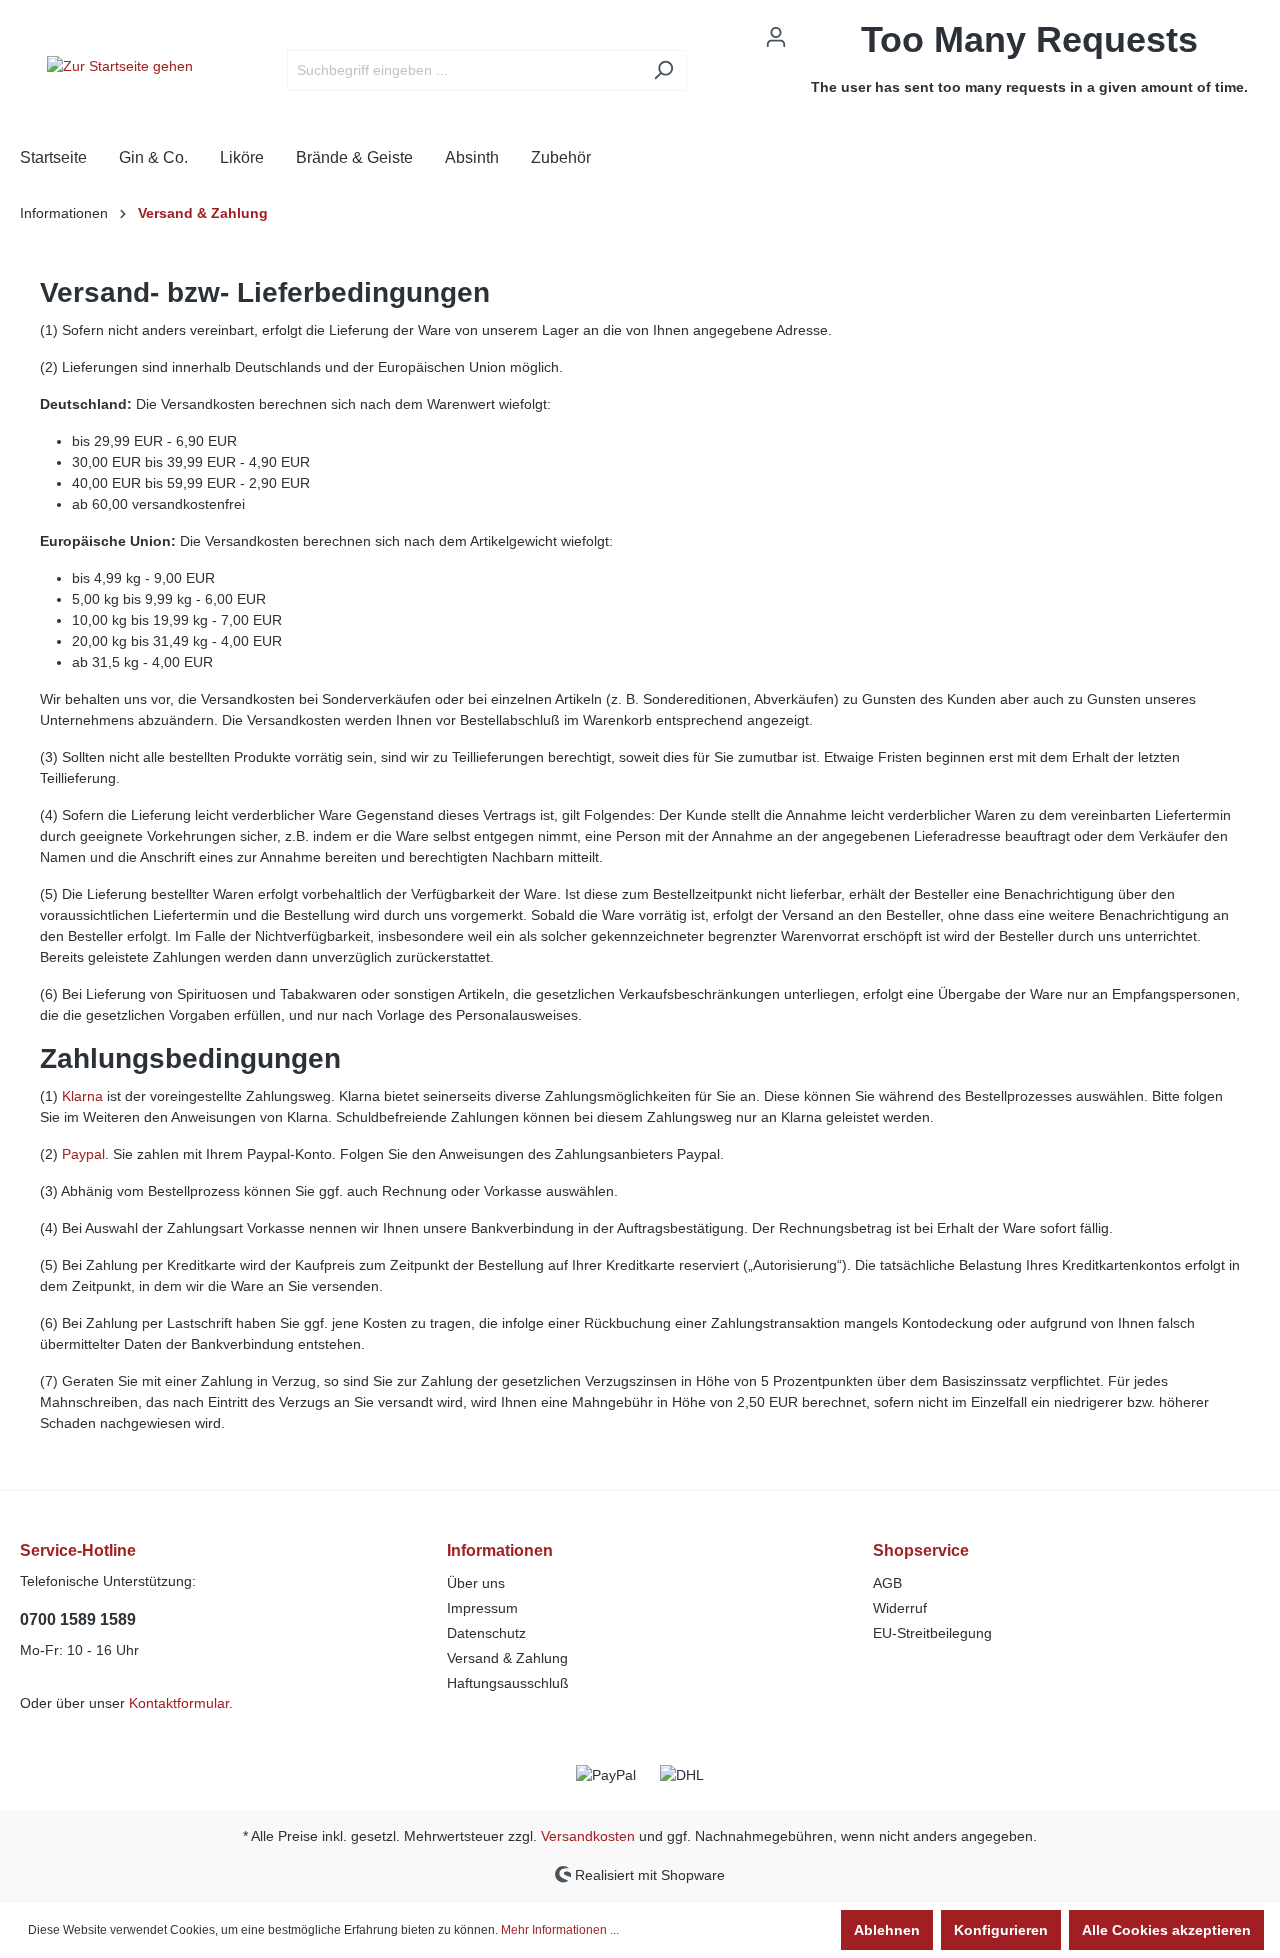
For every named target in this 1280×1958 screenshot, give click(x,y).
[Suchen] (663, 70)
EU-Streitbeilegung (932, 1633)
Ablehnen (887, 1930)
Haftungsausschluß (508, 1683)
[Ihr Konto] (776, 37)
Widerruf (900, 1608)
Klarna (82, 1096)
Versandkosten (588, 1836)
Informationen (500, 1550)
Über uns (476, 1583)
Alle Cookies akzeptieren (1166, 1930)
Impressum (482, 1608)
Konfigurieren (1001, 1930)
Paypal (83, 1154)
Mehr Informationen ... (560, 1930)
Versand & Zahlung (507, 1658)
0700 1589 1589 (78, 1619)
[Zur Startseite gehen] (120, 66)
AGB (887, 1583)
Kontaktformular (179, 1703)
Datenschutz (486, 1633)
